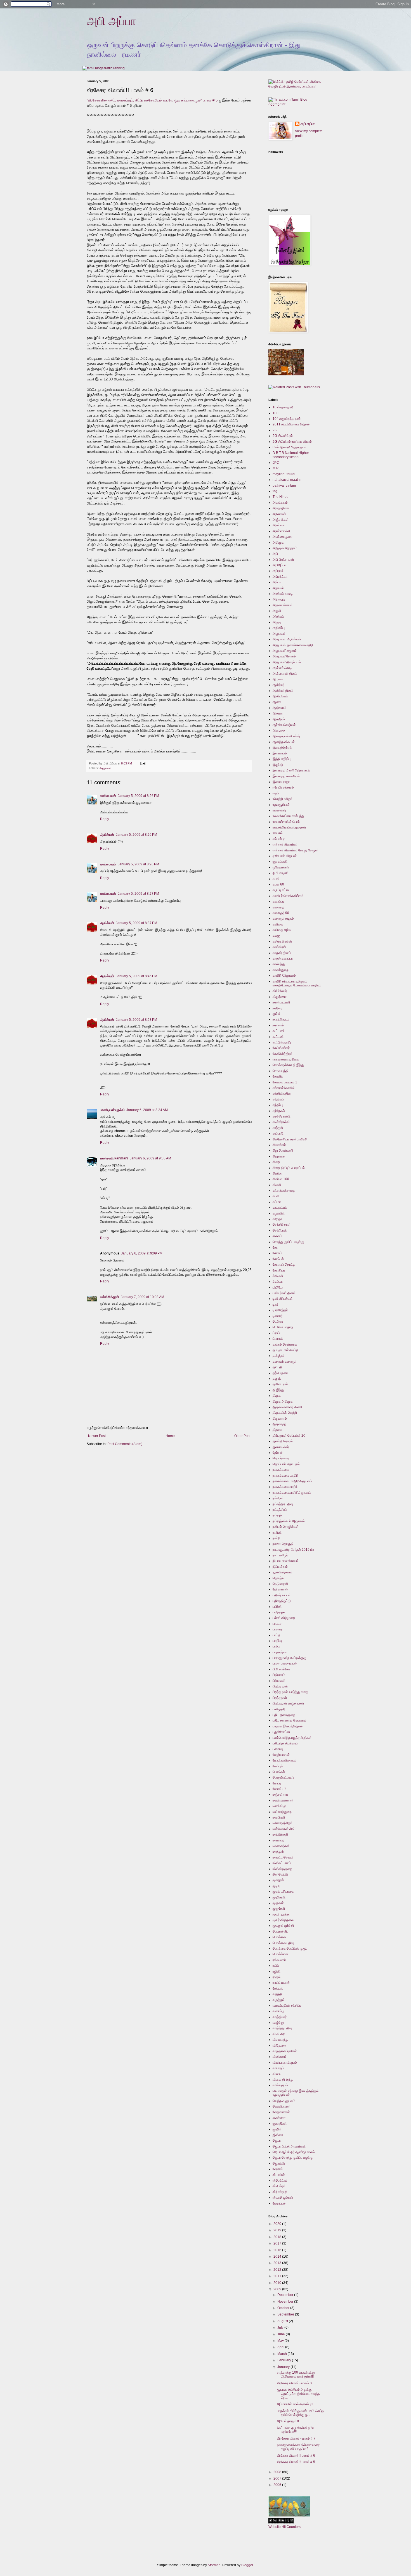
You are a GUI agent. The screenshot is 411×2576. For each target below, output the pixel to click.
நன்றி (276, 1538)
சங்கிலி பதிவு (282, 1093)
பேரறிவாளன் (281, 1755)
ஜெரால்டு (279, 2163)
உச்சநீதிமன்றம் (283, 799)
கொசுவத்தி (280, 1071)
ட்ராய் (276, 1333)
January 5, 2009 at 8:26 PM (138, 796)
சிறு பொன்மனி (283, 1150)
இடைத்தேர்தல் (282, 748)
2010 (278, 2283)
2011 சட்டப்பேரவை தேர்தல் (291, 424)
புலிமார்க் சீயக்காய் (285, 1743)
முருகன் (278, 1903)
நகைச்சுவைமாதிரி (285, 1487)
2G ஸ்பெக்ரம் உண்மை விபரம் (292, 442)
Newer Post (97, 1436)
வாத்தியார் (280, 2017)
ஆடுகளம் (279, 708)
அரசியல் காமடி (283, 594)
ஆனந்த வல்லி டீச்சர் (286, 736)
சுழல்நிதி (279, 1213)
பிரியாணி (279, 1681)
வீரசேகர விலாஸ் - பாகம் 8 (294, 2383)
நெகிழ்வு (278, 1578)
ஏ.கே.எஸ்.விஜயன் (285, 856)
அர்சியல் (278, 617)
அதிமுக (278, 543)
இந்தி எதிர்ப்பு (282, 759)
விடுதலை (279, 2045)
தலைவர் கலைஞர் (284, 1362)
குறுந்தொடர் (281, 1019)
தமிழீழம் (278, 1356)
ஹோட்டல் (279, 2203)
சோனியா (279, 1270)
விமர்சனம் (280, 2057)
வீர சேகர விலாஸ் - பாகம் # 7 (296, 2438)
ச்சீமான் (278, 1276)
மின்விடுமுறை (282, 1869)
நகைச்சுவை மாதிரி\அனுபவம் (292, 1481)
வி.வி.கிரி (279, 2034)
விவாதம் (278, 2068)
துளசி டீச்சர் (281, 1447)
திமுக (277, 1396)
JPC (276, 463)
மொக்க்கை (280, 1954)
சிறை (276, 1162)
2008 (278, 2472)
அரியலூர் (279, 599)
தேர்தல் (277, 1453)
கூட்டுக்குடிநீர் (282, 1042)
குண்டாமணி (281, 1002)
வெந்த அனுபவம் (284, 2101)
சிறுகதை (279, 1156)
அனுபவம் (105, 768)
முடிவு (276, 1886)
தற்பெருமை (281, 1373)
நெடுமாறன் (280, 1584)
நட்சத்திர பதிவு (283, 1504)
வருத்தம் (279, 2000)
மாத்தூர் (278, 1851)
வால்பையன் (108, 796)
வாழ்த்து (278, 2023)
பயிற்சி (277, 1607)
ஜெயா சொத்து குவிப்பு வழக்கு (293, 2158)
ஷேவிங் (278, 2169)
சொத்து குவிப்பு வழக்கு (288, 1242)
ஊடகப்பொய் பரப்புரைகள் (289, 827)
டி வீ (275, 1304)
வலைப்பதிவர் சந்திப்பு (287, 2006)
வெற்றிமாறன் (282, 2106)
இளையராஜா (281, 782)
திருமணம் (280, 1419)
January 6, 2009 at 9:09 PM (142, 1253)
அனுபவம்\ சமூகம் (285, 651)
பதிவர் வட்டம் (282, 1595)
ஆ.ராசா (278, 679)
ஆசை (277, 702)
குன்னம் (278, 1025)
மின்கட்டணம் (282, 1863)
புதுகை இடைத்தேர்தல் (288, 1726)
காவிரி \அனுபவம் (284, 976)
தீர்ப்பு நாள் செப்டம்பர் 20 (289, 1436)
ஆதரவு (277, 713)
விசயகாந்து (280, 2040)
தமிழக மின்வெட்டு (285, 1350)
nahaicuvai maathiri (288, 480)
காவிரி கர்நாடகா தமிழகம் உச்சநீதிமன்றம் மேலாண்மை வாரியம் (297, 983)
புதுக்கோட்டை (282, 1732)
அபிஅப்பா (279, 565)
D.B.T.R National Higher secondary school (291, 455)
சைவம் (277, 1236)
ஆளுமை (279, 730)
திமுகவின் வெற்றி (285, 1413)
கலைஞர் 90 (281, 913)
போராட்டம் (279, 1789)
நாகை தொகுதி (283, 1544)
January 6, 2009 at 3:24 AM (147, 1110)
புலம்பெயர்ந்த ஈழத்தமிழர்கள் (292, 1738)
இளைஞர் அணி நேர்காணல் (291, 770)
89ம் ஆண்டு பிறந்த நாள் (290, 447)
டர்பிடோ (278, 1287)
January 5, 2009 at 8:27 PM (138, 894)
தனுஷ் (277, 1379)
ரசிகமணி (279, 1960)
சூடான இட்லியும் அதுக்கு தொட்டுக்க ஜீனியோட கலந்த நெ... (298, 2394)
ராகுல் (277, 1977)
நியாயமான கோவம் (286, 1561)
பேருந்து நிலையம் (284, 1760)
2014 (278, 2257)
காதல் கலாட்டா (283, 958)
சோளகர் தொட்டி (284, 1265)
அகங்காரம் (280, 503)
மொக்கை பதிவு (283, 1943)
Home (170, 1436)
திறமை (277, 1430)
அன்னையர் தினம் (285, 674)
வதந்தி (277, 1994)
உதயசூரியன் (281, 805)
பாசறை (277, 1629)
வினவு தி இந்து (283, 2080)
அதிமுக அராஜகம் (285, 548)
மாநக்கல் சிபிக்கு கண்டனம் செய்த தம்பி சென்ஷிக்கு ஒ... (300, 2413)
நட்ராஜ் (277, 1515)
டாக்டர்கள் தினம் (284, 1293)
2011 (278, 2276)
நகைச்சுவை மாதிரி (285, 1476)
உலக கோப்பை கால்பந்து (288, 816)
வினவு (277, 2074)
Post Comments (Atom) (125, 1444)
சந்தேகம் (279, 1111)
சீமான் (277, 1185)
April (281, 2347)
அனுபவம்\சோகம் (284, 656)
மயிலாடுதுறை (282, 1812)
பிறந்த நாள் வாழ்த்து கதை (290, 1692)
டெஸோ (278, 1322)
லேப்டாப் (278, 1988)
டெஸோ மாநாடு (283, 1327)
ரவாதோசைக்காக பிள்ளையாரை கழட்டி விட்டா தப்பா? (298, 2447)
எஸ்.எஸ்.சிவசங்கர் (285, 844)
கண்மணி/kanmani (114, 1158)
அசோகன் (279, 514)
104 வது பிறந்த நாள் (287, 419)
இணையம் (280, 753)
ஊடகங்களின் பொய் (286, 822)
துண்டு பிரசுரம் (283, 1441)
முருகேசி (279, 1909)
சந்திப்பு (278, 1105)
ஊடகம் (278, 833)
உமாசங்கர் (279, 810)
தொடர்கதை (281, 1458)
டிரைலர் (277, 1316)
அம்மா (277, 582)
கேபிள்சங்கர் (281, 1048)
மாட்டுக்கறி (280, 1834)
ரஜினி (277, 1971)
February (285, 2360)
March (283, 2354)
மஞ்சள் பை (280, 1794)
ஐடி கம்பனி (280, 861)
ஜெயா (277, 2141)
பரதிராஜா (279, 1612)
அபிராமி (278, 571)
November (286, 2302)
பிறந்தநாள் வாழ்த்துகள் (288, 1703)
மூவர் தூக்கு (281, 1914)
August (283, 2321)
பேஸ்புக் (278, 1766)
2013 (278, 2263)
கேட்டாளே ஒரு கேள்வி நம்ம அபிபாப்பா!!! (296, 2430)
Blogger (247, 2565)
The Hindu (281, 497)
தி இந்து (278, 1390)
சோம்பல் (278, 1259)
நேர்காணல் (280, 1589)
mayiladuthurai (284, 474)
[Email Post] (142, 763)
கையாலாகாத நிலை (286, 1059)
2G (275, 430)
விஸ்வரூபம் (280, 2085)
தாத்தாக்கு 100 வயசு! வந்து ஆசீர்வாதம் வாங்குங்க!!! (296, 2374)
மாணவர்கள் (281, 1846)
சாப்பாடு (278, 1133)
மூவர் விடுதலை (283, 1920)
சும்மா (277, 1202)
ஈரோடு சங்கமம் (283, 787)
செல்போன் (280, 1230)
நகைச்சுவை (281, 1470)
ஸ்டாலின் (279, 2175)
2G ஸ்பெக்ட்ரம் (283, 436)
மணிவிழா (279, 1806)
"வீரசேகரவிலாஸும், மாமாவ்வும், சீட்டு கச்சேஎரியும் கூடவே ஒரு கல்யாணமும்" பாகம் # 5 (153, 100)
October (284, 2308)
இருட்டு (278, 765)
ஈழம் (276, 793)
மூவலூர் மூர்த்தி (283, 1926)
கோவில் (278, 1076)
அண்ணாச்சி (281, 531)
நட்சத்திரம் (280, 1510)
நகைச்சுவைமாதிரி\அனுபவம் (292, 1493)
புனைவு (278, 1749)
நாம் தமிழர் (280, 1555)
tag (275, 491)
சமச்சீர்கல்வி (281, 1122)
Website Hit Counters (284, 2527)
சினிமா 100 (281, 1179)
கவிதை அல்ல (282, 930)
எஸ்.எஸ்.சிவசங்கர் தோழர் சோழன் (296, 850)
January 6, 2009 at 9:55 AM (150, 1158)
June (282, 2334)
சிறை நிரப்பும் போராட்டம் (289, 1168)
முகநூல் (278, 1880)
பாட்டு (277, 1635)
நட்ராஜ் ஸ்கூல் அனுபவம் (289, 1521)
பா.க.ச (277, 1624)
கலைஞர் (278, 907)
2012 (278, 2270)
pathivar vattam (284, 486)
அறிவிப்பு (279, 628)
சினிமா (277, 1173)
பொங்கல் (279, 1772)
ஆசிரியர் (278, 685)
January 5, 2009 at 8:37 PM (136, 923)
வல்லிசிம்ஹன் (110, 1297)
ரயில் (276, 1966)
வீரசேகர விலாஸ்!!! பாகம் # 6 (296, 2456)
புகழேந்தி (279, 1709)
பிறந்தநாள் (280, 1698)
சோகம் (277, 1253)
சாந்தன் (278, 1128)
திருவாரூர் (279, 1424)
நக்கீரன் (278, 1498)
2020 (278, 2224)
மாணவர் (278, 1840)
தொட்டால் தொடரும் (286, 1464)
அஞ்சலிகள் (281, 520)
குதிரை (277, 1008)
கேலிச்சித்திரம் (283, 1054)
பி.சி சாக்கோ (281, 1669)
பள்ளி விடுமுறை (284, 1618)
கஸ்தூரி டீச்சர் (282, 941)
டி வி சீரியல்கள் (283, 1299)
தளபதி (277, 1367)
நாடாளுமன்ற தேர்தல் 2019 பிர (293, 1550)
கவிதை (278, 924)
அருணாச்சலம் (283, 605)
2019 (278, 2230)
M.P (276, 468)
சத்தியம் (278, 1099)
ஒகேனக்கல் (281, 867)
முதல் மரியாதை (283, 1891)
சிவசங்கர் (279, 1145)
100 (276, 413)
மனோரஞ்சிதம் (283, 1823)
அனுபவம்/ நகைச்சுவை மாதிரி (293, 645)
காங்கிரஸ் (279, 947)
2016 (278, 2250)
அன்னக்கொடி (282, 668)
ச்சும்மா (278, 1282)
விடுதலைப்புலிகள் (285, 2051)
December (286, 2295)
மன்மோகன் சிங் (284, 1829)
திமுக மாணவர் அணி (287, 1407)
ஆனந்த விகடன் (284, 742)
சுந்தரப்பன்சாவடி (284, 1190)
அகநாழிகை (281, 508)
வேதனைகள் (281, 2112)
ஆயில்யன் (107, 835)
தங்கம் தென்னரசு (285, 1344)
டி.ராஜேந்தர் (280, 1310)
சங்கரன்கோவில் (284, 1088)
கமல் (276, 879)
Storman (214, 2565)
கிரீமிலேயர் (280, 991)
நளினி (277, 1533)
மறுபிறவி (279, 1817)
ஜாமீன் (277, 2129)
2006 (278, 2485)
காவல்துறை (281, 970)
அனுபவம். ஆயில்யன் (287, 639)
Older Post (242, 1436)
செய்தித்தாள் (282, 1225)
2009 (278, 2289)
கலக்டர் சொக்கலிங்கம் (288, 896)
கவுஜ (276, 936)
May (281, 2341)
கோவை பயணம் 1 (285, 1082)
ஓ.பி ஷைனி (280, 873)
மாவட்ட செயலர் (283, 1857)
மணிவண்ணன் (283, 1800)
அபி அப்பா (111, 21)
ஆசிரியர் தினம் (283, 691)
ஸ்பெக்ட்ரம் (280, 2180)
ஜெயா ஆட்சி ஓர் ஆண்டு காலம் (294, 2152)
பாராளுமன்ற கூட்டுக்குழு (289, 1658)
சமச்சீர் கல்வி (282, 1116)
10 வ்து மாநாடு (283, 407)
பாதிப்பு (277, 1641)
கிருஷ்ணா (280, 997)
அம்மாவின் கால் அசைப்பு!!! (295, 2404)
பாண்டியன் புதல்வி (112, 1110)
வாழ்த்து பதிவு (282, 2028)
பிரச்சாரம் (279, 1675)
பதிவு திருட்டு (282, 1601)
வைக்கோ (279, 2118)
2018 (278, 2237)
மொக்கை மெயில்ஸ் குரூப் (290, 1948)
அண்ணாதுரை (283, 537)
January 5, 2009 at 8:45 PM (136, 976)
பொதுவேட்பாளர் (283, 1777)
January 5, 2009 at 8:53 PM (136, 1020)
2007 (278, 2478)
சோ (275, 1247)
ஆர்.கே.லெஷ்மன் (284, 725)
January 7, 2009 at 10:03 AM (142, 1297)
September (286, 2314)
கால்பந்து (279, 964)
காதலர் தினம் (282, 953)
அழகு (277, 622)
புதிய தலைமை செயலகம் (290, 1720)
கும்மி (277, 1014)
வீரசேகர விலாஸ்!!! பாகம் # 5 (296, 2462)
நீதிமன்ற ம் (280, 1567)
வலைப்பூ (278, 2011)
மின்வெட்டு (280, 1874)
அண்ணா (279, 525)
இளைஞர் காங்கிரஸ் (286, 776)
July (281, 2328)
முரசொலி (279, 1897)
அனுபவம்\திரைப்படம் (287, 662)
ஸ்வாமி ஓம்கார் (283, 2198)
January (284, 2367)
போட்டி (277, 1783)
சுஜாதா (277, 1219)
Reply (105, 819)
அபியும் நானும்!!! (288, 2421)
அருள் (277, 611)
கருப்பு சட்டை (282, 890)
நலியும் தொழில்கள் (286, 1527)
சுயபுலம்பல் (280, 1207)
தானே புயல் (280, 1384)
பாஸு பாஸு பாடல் (285, 1663)
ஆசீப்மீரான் (280, 696)
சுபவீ (276, 1196)
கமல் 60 (278, 884)
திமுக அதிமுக (283, 1401)
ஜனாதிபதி (280, 2123)
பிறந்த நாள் (280, 1686)
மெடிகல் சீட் (280, 1931)
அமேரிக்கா (280, 577)
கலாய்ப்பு (278, 901)
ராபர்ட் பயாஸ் (281, 1983)
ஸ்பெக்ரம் (279, 2186)
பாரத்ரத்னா (280, 1652)
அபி (275, 554)
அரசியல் (278, 588)
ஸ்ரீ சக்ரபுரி (280, 2192)
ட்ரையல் (278, 1339)
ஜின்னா (278, 2135)
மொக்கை (279, 1937)
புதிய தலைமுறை (284, 1715)
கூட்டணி (279, 1031)
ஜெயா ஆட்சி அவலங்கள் (289, 2146)
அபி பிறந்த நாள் (283, 560)
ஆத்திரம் (279, 719)
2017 (278, 2243)
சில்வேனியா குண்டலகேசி (290, 1139)
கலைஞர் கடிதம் (283, 918)
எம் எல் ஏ (279, 839)
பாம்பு (276, 1646)
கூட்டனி (278, 1037)
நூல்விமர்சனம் (283, 1572)
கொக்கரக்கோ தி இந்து (288, 1065)
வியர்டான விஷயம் (285, 2063)
